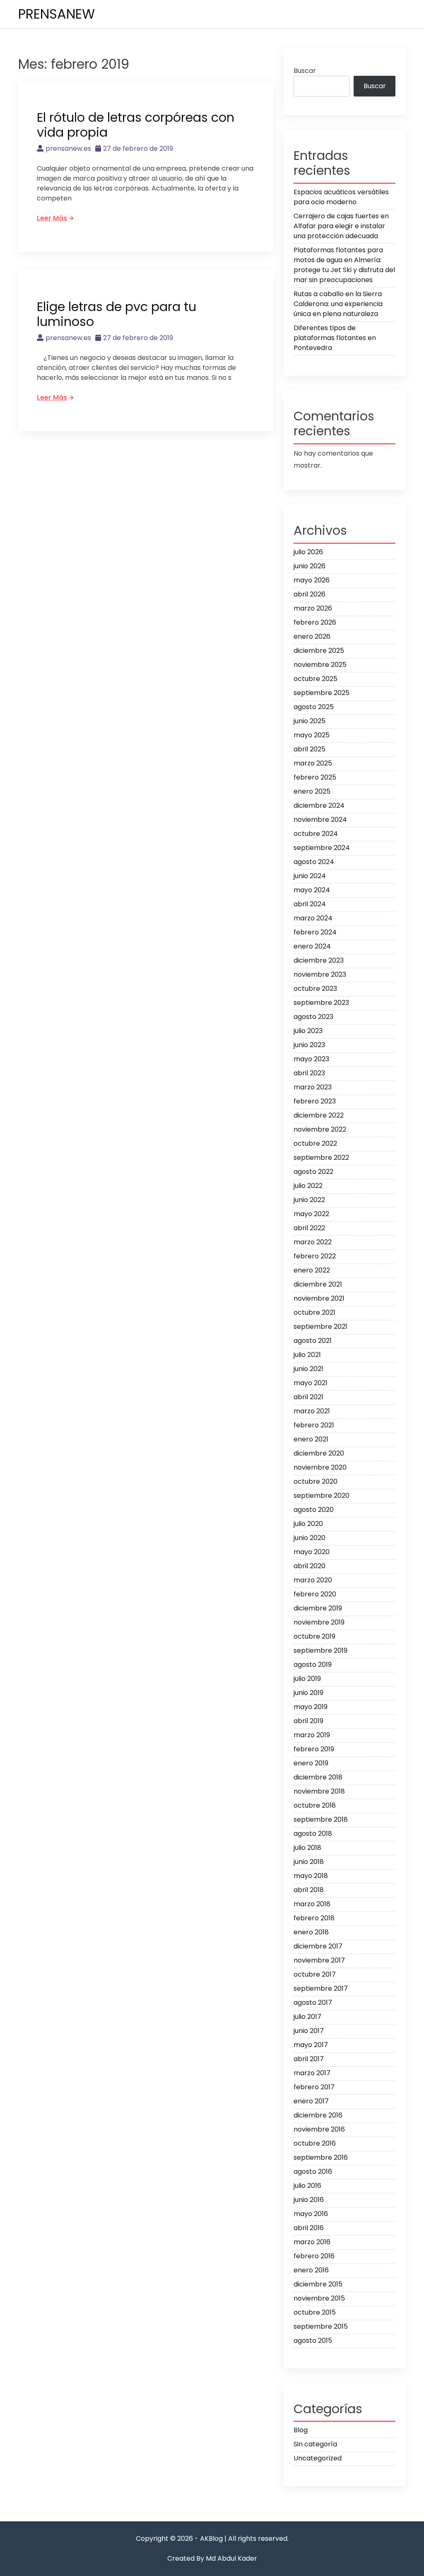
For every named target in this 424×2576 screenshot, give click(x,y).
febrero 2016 (314, 2256)
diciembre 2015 (318, 2284)
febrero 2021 (314, 1425)
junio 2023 (309, 1045)
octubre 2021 (314, 1312)
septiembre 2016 (321, 2157)
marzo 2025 (313, 763)
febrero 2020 (315, 1594)
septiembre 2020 (322, 1496)
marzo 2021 (312, 1411)
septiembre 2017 (321, 1988)
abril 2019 (308, 1721)
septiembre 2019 (320, 1650)
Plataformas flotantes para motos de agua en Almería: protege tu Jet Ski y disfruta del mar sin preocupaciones (344, 265)
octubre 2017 (315, 1974)
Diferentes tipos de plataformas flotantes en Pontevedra (335, 338)
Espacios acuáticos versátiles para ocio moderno (341, 197)
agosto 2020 (314, 1510)
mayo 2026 (312, 580)
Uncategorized (318, 2458)
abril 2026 (310, 594)
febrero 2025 (315, 777)
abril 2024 (310, 904)
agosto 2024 (314, 862)
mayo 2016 (311, 2214)
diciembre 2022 (319, 1115)
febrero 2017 (314, 2087)
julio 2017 (307, 2017)
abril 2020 (310, 1566)
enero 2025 (312, 791)
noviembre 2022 (320, 1129)
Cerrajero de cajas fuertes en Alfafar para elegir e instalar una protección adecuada (341, 226)
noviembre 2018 (319, 1791)
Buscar (305, 71)
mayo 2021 (311, 1383)
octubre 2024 (316, 834)
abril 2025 (310, 749)
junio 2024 (310, 876)
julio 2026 (308, 552)
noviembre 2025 (320, 665)
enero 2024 (312, 946)
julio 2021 (307, 1355)
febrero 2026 (315, 622)
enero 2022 (312, 1270)
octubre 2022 (315, 1143)
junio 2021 (308, 1369)
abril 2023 (309, 1073)
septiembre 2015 (321, 2326)
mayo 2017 (311, 2045)
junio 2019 (308, 1693)
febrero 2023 (315, 1101)
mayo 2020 (312, 1552)
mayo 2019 (311, 1707)
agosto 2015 (313, 2341)
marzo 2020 (313, 1580)
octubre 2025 (316, 679)
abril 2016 (309, 2228)
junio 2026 (310, 566)
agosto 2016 (313, 2172)
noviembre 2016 (319, 2129)
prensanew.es (68, 148)
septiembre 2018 (321, 1819)
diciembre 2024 (319, 805)
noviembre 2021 (319, 1298)
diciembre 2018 (318, 1777)
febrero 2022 (315, 1256)
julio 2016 (307, 2186)
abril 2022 (309, 1228)
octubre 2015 (315, 2312)
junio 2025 (310, 721)
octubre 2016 (315, 2143)
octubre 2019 (314, 1636)
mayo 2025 (312, 735)
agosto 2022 (313, 1172)
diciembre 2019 (318, 1608)
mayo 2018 (311, 1876)
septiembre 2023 (321, 1003)
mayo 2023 (311, 1059)
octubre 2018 (315, 1805)
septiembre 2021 (320, 1327)
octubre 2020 (316, 1481)
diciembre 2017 (318, 1946)
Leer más (52, 218)
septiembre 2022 (321, 1158)
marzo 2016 (312, 2242)
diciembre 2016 (318, 2115)
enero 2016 (311, 2270)
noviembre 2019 (319, 1622)
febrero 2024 (315, 932)
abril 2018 (309, 1890)
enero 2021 (311, 1439)
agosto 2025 (314, 707)
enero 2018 (311, 1932)
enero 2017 (311, 2101)
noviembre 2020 (320, 1467)
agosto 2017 (313, 2003)
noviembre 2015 (319, 2298)
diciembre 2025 (319, 651)
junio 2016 (309, 2200)
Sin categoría (315, 2444)
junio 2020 (310, 1538)
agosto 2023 (313, 1017)
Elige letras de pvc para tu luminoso (117, 314)
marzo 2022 (313, 1242)
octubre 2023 (315, 989)
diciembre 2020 (319, 1453)
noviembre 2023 (320, 974)
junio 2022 (309, 1200)
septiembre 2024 (322, 848)
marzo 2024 (313, 918)
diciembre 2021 (318, 1284)
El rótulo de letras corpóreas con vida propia (136, 125)
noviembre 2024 (320, 820)
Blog (301, 2430)
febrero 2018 (314, 1918)
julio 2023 (308, 1031)
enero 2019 (311, 1763)
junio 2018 (309, 1862)
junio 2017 (309, 2031)
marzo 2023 (313, 1087)
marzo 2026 (313, 608)
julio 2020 (308, 1524)
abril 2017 (309, 2059)
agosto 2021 (313, 1341)
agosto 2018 (313, 1834)
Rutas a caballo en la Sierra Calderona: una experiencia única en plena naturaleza (338, 304)
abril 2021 (308, 1397)
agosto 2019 (313, 1665)
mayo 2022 (311, 1214)
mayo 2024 (312, 890)
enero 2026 (312, 636)
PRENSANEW (57, 14)
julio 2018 (307, 1848)
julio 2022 (308, 1186)
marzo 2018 (312, 1904)
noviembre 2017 (319, 1960)
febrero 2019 (314, 1749)
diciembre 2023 (319, 960)
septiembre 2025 (322, 693)
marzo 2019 (312, 1735)
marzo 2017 (312, 2073)
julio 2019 (307, 1679)
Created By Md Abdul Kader (212, 2558)
